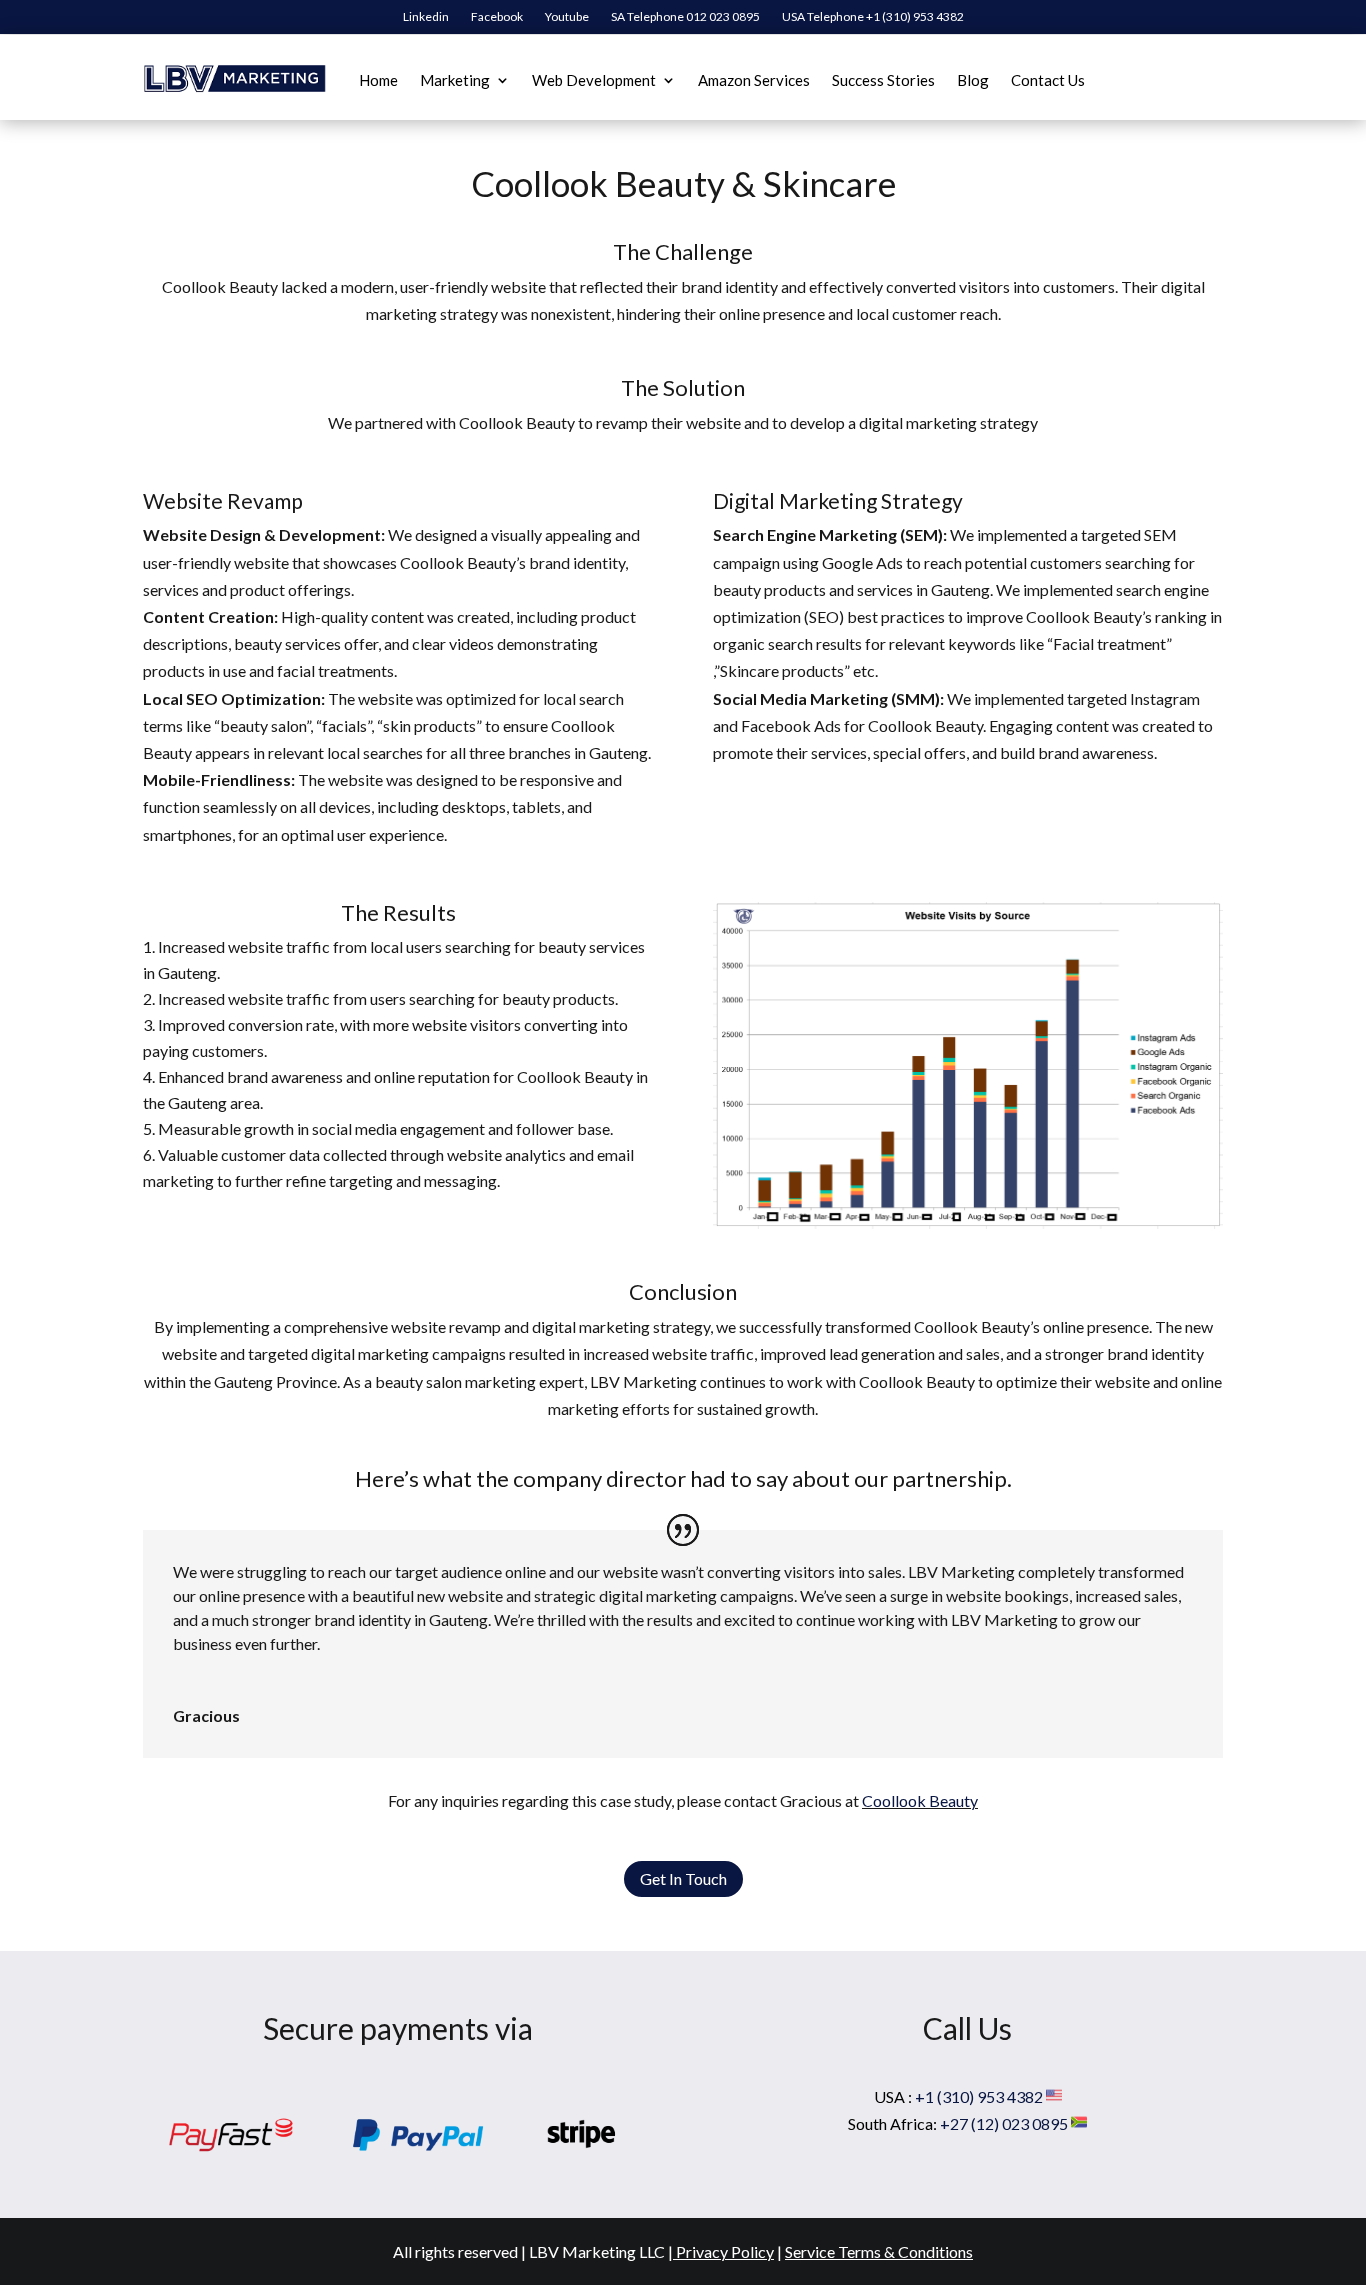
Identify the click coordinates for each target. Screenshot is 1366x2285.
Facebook (497, 17)
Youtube (567, 17)
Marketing (455, 80)
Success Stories (883, 80)
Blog (973, 80)
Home (378, 80)
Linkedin (426, 17)
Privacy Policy (725, 2251)
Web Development (594, 80)
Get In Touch (683, 1878)
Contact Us (1048, 80)
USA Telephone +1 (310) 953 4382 (873, 17)
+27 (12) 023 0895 (1005, 2123)
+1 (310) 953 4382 (980, 2096)
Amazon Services (754, 80)
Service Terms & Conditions (879, 2251)
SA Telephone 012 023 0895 (685, 17)
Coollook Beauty (920, 1800)
